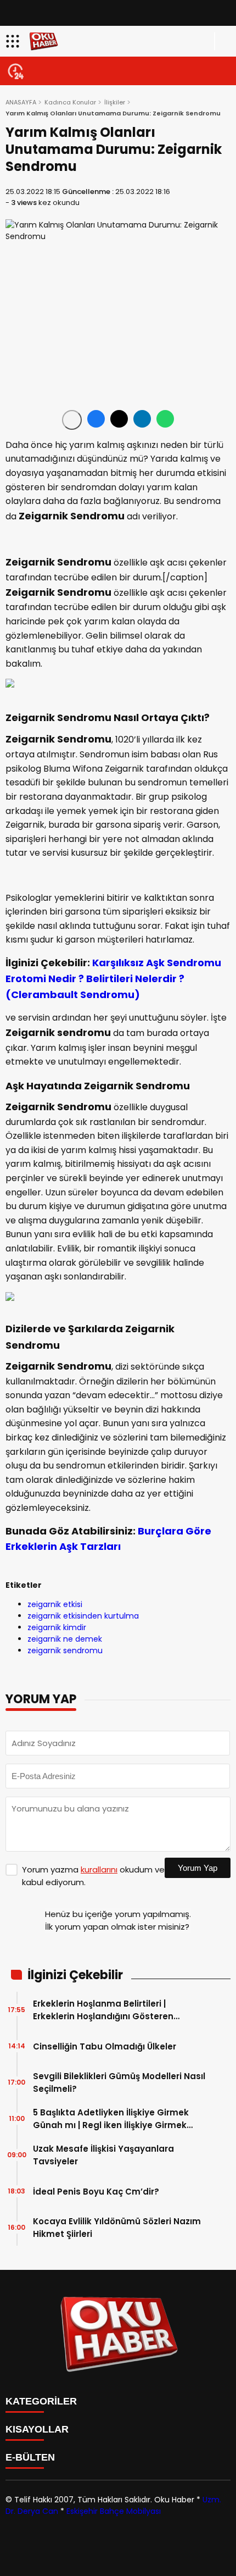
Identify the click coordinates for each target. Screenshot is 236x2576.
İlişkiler (115, 102)
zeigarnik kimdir (57, 1627)
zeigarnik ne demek (65, 1639)
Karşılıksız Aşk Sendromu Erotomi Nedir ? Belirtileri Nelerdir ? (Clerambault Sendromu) (113, 979)
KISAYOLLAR (37, 2429)
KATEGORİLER (41, 2401)
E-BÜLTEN (30, 2457)
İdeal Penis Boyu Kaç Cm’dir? (96, 2192)
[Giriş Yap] (223, 41)
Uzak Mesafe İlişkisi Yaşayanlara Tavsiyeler (103, 2155)
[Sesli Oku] (72, 420)
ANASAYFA (21, 102)
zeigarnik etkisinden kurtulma (83, 1616)
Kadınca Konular (70, 102)
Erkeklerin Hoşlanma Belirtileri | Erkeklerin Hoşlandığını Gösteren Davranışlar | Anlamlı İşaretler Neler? (112, 2010)
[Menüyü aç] (14, 41)
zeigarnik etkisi (55, 1604)
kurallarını (99, 1869)
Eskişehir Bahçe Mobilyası (114, 2511)
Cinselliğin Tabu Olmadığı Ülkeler (105, 2046)
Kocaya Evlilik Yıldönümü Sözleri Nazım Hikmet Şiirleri (117, 2228)
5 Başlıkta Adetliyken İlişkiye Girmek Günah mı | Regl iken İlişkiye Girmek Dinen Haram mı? (111, 2119)
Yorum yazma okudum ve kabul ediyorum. (93, 1876)
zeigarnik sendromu (65, 1650)
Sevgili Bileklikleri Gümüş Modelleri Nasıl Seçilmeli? (119, 2082)
